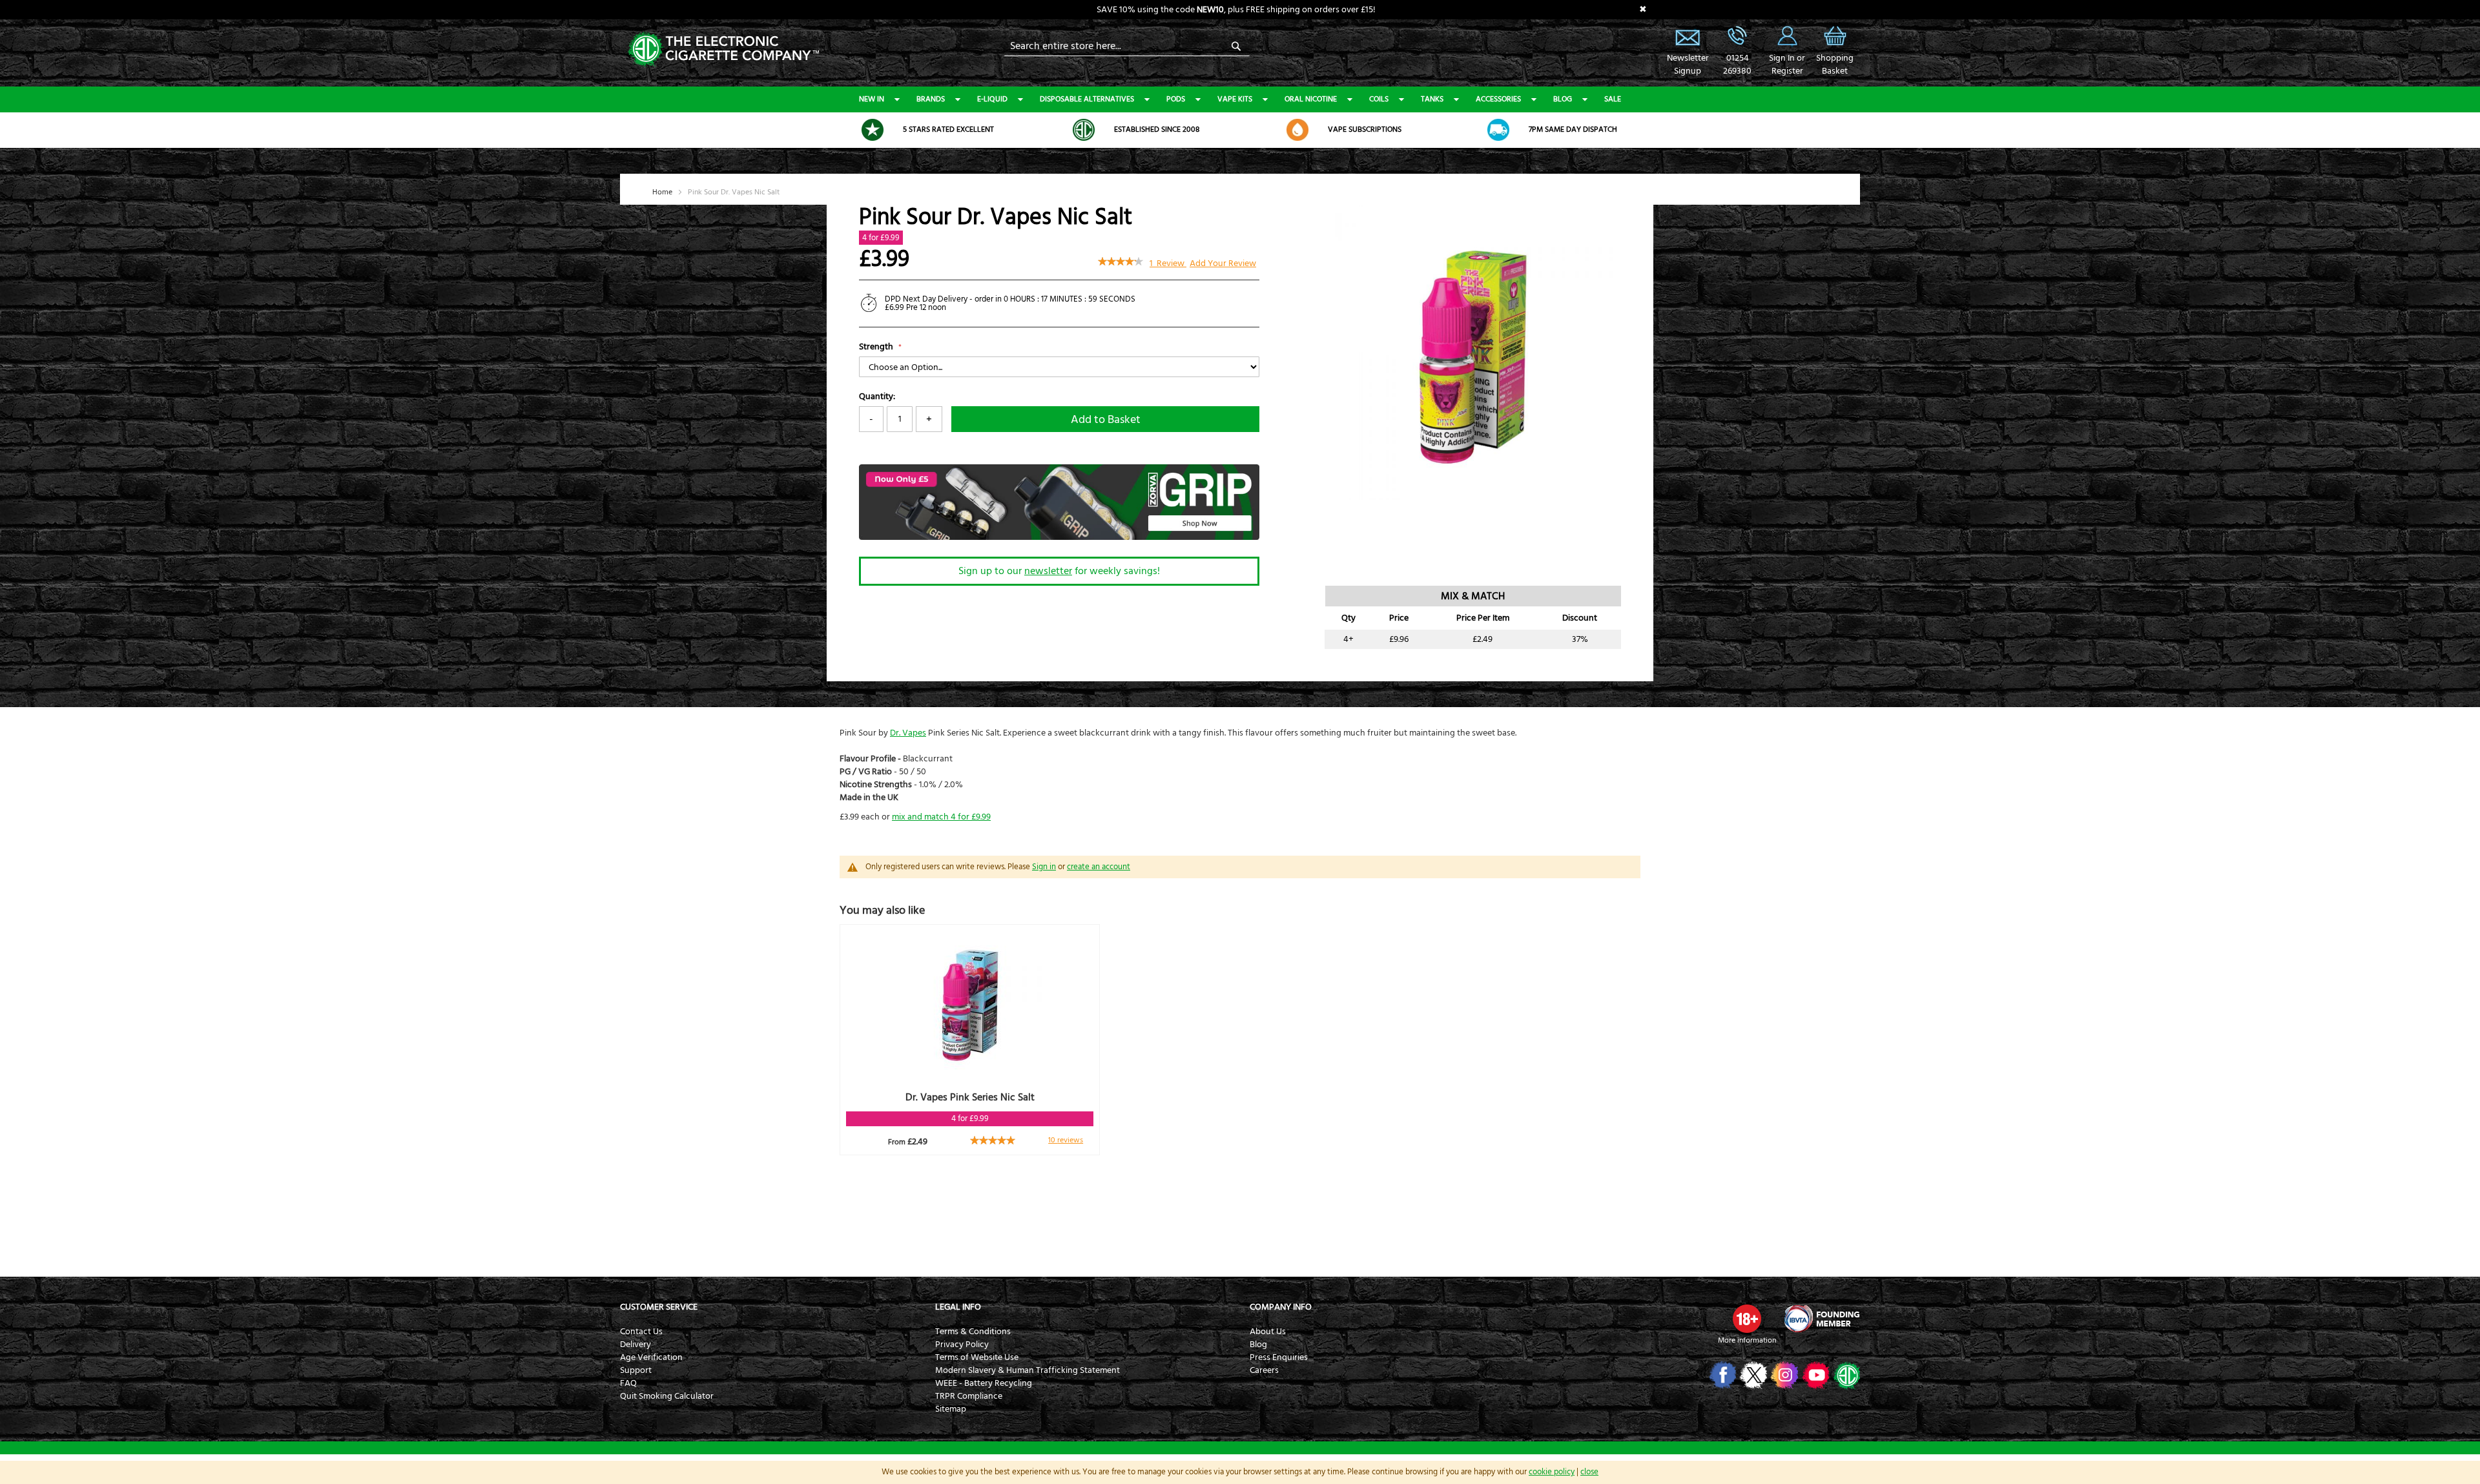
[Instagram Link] (1783, 1375)
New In (872, 99)
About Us (1268, 1332)
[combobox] (1127, 46)
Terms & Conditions (973, 1332)
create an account (1099, 867)
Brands (931, 99)
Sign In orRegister (1787, 36)
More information (1747, 1340)
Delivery (635, 1345)
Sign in (1044, 867)
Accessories (1498, 99)
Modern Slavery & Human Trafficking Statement (1028, 1370)
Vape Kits (1235, 99)
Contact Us (641, 1332)
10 (1066, 1140)
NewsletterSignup (1688, 65)
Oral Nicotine (1311, 99)
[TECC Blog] (1845, 1375)
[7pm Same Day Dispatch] (1498, 130)
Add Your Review (1223, 263)
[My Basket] (1835, 45)
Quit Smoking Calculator (667, 1396)
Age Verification (651, 1357)
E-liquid (992, 99)
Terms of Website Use (977, 1357)
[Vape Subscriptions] (1297, 130)
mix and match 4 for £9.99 (941, 817)
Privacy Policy (962, 1345)
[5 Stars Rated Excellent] (873, 130)
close (1589, 1472)
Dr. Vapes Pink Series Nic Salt (970, 1097)
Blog (1563, 99)
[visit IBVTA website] (1821, 1319)
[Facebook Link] (1721, 1375)
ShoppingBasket (1835, 65)
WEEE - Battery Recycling (984, 1383)
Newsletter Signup (1688, 36)
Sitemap (951, 1409)
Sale (1613, 99)
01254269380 (1737, 65)
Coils (1379, 99)
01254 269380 (1737, 36)
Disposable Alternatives (1087, 99)
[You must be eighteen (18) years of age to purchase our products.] (1747, 1319)
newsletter (1048, 571)
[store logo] (723, 48)
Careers (1264, 1370)
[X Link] (1752, 1375)
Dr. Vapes (908, 733)
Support (636, 1370)
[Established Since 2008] (1084, 130)
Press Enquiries (1279, 1357)
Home (662, 192)
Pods (1176, 99)
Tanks (1432, 99)
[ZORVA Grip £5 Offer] (1059, 537)
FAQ (628, 1383)
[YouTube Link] (1814, 1375)
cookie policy (1552, 1472)
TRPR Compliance (969, 1396)
